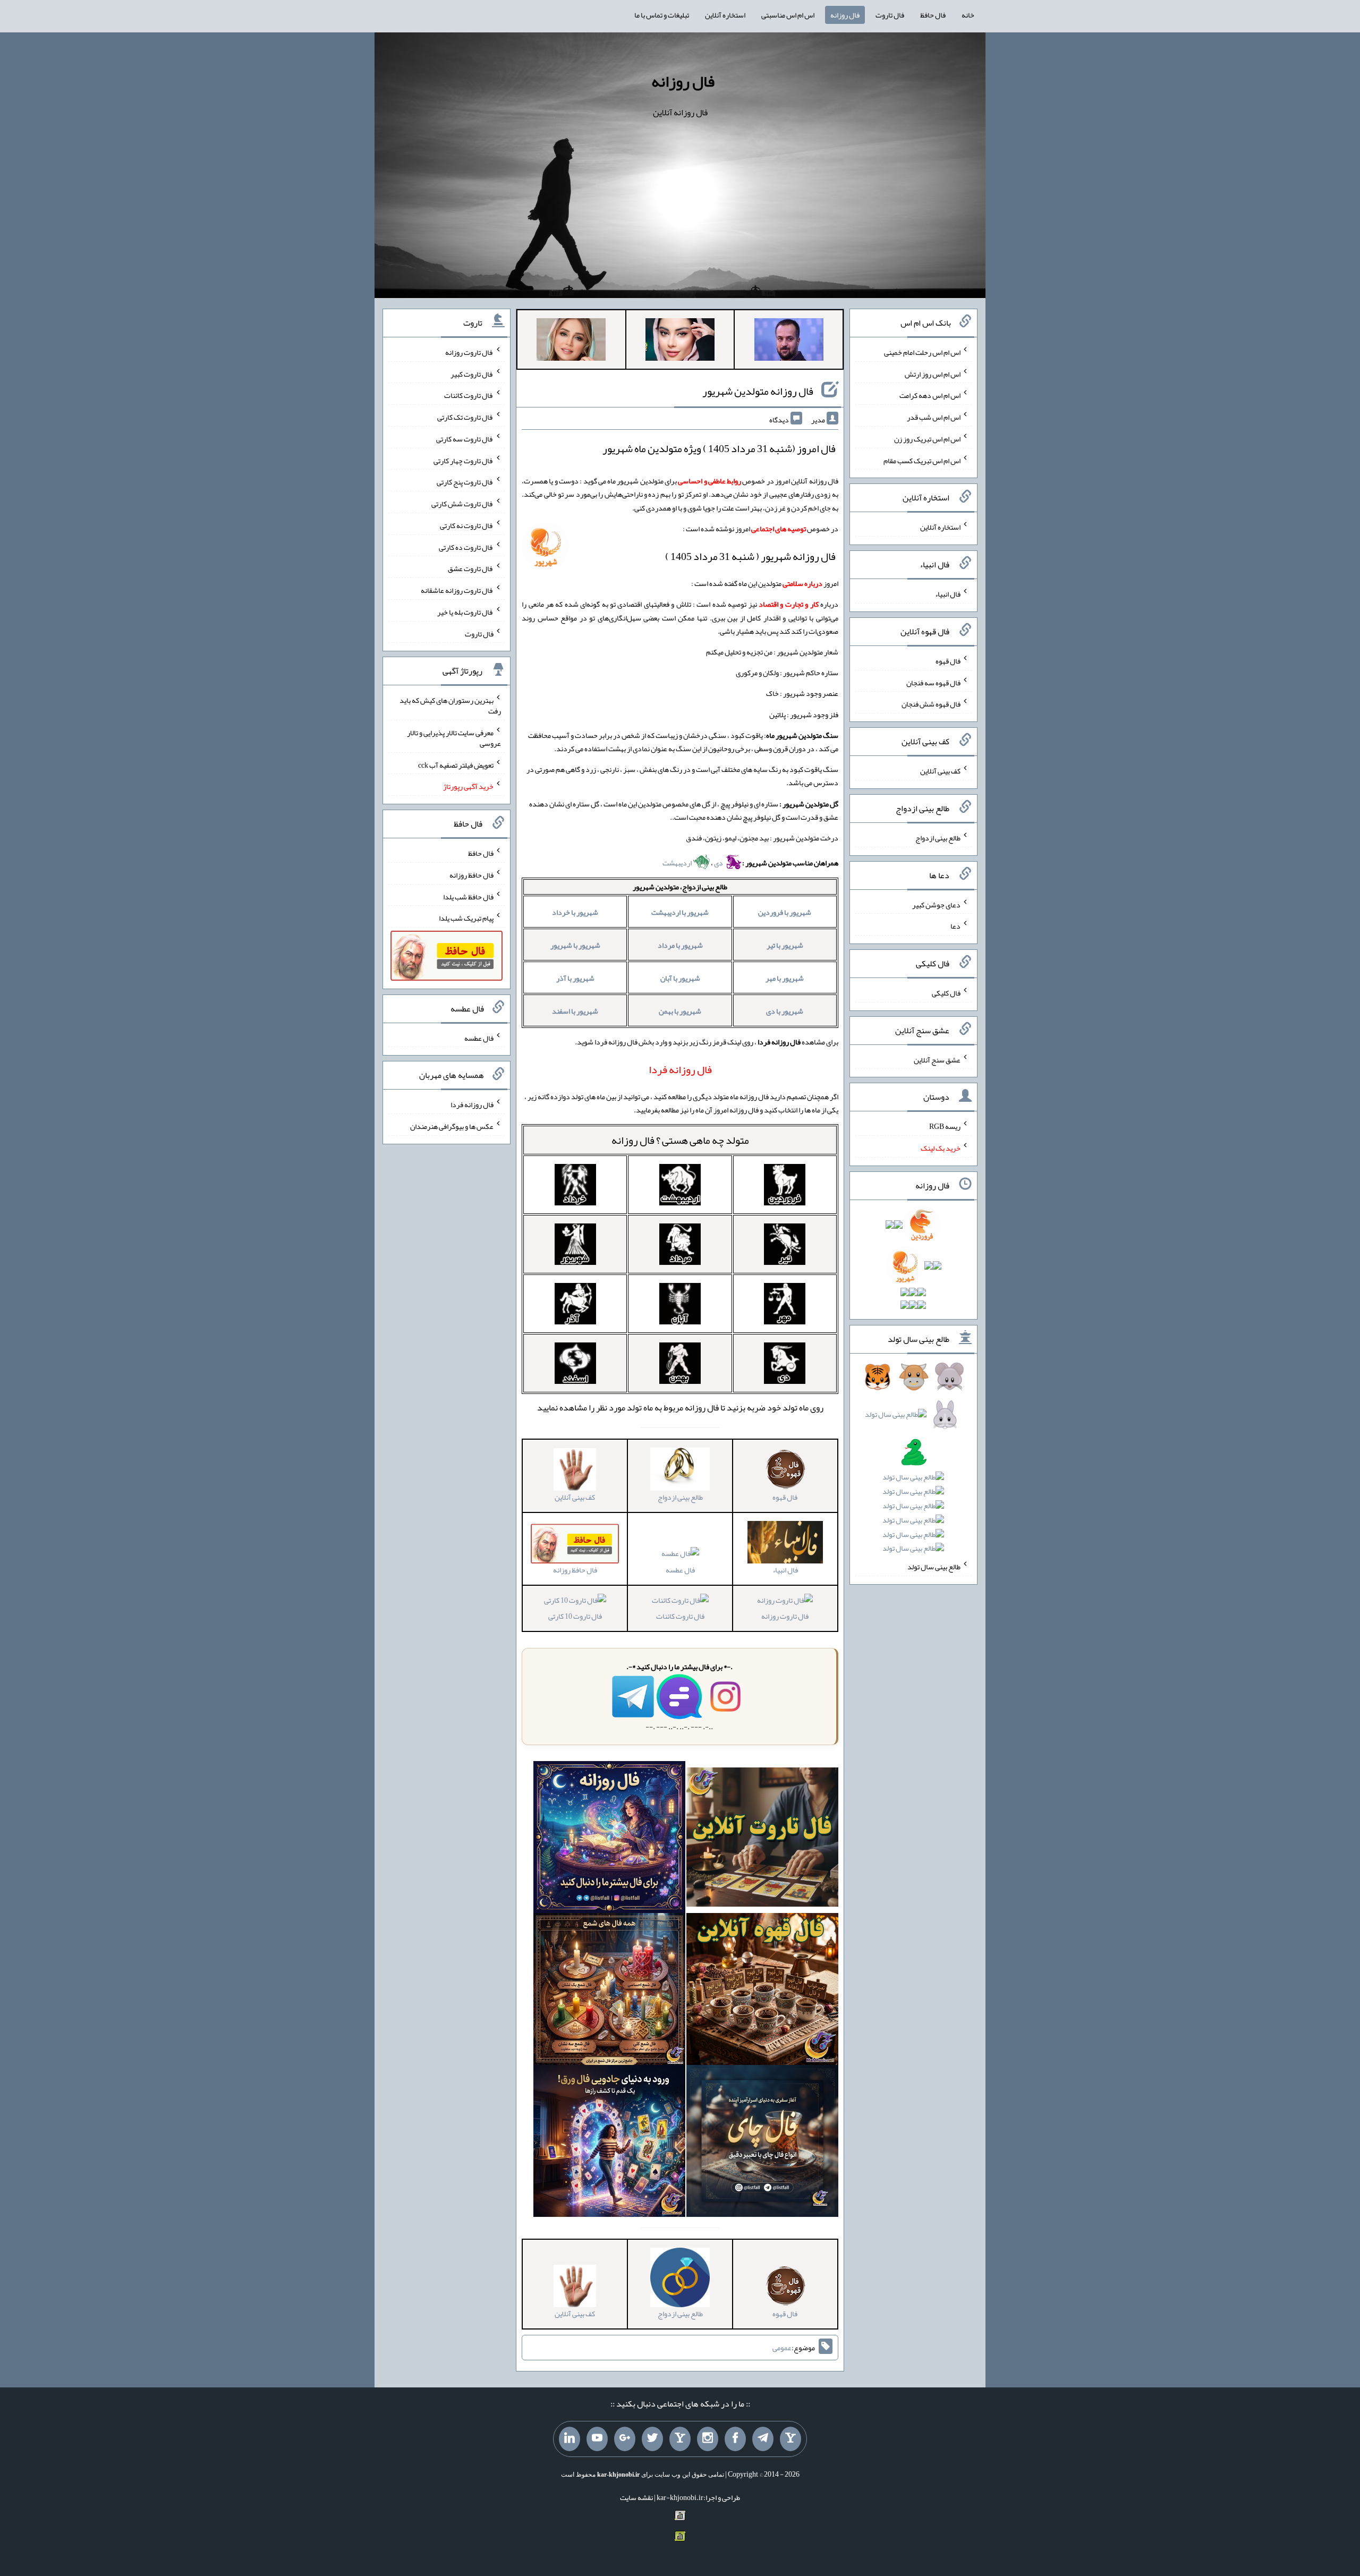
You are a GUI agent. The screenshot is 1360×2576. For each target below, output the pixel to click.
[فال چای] (762, 2143)
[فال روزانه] (609, 1839)
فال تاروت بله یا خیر (465, 612)
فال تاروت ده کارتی (466, 547)
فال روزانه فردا (472, 1104)
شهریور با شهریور (575, 945)
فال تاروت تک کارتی (465, 417)
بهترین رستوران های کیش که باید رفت (450, 705)
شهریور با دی (785, 1011)
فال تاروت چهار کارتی (464, 460)
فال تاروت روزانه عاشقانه (457, 590)
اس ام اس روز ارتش (933, 373)
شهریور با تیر (785, 945)
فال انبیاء (948, 594)
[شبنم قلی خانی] (571, 342)
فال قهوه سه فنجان (933, 682)
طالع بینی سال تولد (934, 1567)
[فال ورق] (609, 2143)
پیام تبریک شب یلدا (466, 918)
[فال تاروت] (762, 1839)
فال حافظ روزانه (471, 875)
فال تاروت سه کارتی (465, 439)
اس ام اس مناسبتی (788, 15)
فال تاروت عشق (471, 568)
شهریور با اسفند (575, 1011)
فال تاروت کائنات (680, 1616)
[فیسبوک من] (735, 2439)
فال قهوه (948, 661)
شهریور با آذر (575, 978)
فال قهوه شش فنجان (931, 704)
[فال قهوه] (762, 1991)
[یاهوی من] (790, 2439)
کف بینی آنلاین (940, 771)
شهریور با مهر (785, 978)
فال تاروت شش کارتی (462, 504)
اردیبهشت (678, 863)
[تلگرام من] (763, 2439)
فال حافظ (933, 15)
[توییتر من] (652, 2439)
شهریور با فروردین (785, 912)
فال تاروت (890, 15)
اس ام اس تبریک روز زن (927, 439)
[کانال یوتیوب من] (597, 2439)
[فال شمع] (609, 1991)
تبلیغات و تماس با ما (662, 15)
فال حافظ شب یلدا (468, 896)
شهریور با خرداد (575, 912)
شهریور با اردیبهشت (680, 912)
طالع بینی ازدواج (938, 838)
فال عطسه (680, 1570)
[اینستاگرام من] (708, 2439)
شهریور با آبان (680, 978)
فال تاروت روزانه (785, 1616)
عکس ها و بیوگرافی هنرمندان (452, 1126)
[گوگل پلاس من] (625, 2439)
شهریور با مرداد (680, 945)
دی (719, 863)
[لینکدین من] (569, 2439)
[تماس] (680, 2439)
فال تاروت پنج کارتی (465, 482)
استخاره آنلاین (725, 15)
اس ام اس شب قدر (934, 417)
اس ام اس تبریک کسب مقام (922, 460)
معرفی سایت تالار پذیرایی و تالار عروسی (454, 738)
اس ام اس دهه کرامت (930, 395)
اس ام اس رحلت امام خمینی (922, 352)
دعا (955, 926)
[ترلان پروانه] (680, 342)
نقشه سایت (636, 2497)
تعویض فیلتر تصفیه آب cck (456, 764)
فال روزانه (845, 15)
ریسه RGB (945, 1126)
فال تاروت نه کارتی (467, 525)
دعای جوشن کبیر (936, 904)
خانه (968, 15)
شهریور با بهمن (680, 1011)
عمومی (782, 2348)
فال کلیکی (946, 993)
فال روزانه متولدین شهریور (758, 391)
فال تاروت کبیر (472, 373)
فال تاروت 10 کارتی (575, 1616)
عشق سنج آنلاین (937, 1059)
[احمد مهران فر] (789, 342)
